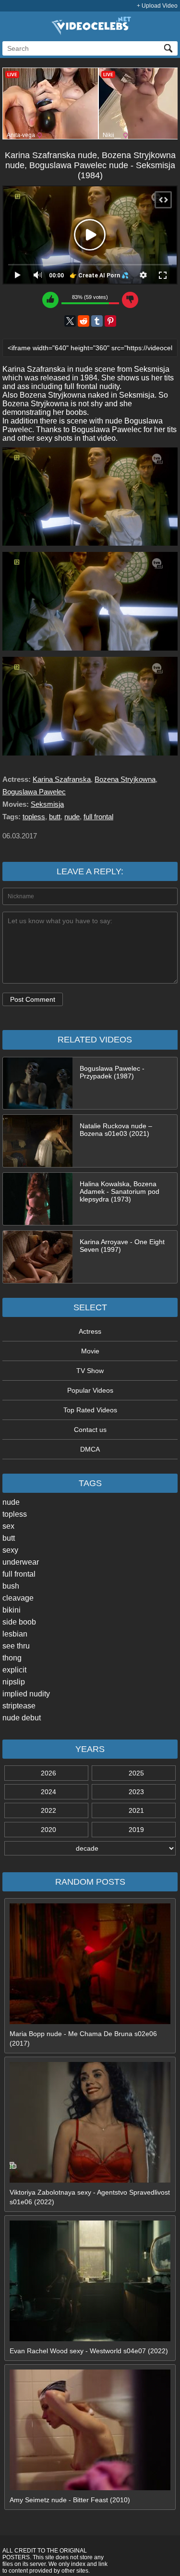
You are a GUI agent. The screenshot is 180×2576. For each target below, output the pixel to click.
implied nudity (26, 1694)
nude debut (22, 1718)
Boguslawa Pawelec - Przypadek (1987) (112, 1072)
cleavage (18, 1598)
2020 (48, 1830)
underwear (21, 1562)
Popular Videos (90, 1390)
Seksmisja (47, 804)
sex (8, 1526)
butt (9, 1538)
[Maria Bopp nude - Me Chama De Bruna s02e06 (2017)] (90, 2022)
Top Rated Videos (90, 1410)
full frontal (19, 1574)
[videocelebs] (90, 33)
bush (11, 1586)
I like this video (50, 300)
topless (15, 1514)
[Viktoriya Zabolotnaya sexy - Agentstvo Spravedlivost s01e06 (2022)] (90, 2180)
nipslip (14, 1682)
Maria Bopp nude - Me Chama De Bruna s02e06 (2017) (83, 2038)
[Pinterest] (110, 321)
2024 (48, 1792)
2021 (136, 1810)
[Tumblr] (97, 321)
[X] (70, 321)
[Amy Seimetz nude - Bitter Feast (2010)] (90, 2488)
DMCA (90, 1449)
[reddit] (84, 321)
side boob (19, 1622)
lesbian (15, 1634)
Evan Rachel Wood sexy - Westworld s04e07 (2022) (89, 2351)
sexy (10, 1550)
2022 (48, 1810)
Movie (90, 1351)
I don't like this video (130, 300)
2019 (136, 1830)
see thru (16, 1646)
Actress (90, 1331)
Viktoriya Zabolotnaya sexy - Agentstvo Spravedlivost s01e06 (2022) (90, 2197)
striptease (19, 1706)
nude (11, 1502)
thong (12, 1658)
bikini (12, 1610)
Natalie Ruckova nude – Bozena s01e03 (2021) (116, 1130)
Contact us (90, 1430)
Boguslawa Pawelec (34, 792)
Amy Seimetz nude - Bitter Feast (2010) (70, 2500)
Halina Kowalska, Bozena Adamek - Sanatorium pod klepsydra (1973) (120, 1191)
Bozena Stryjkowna (125, 779)
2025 (136, 1773)
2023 (136, 1792)
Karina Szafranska (62, 779)
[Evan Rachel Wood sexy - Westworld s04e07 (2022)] (90, 2339)
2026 (48, 1773)
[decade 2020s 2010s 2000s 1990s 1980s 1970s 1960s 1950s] (90, 1848)
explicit (14, 1670)
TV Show (90, 1371)
